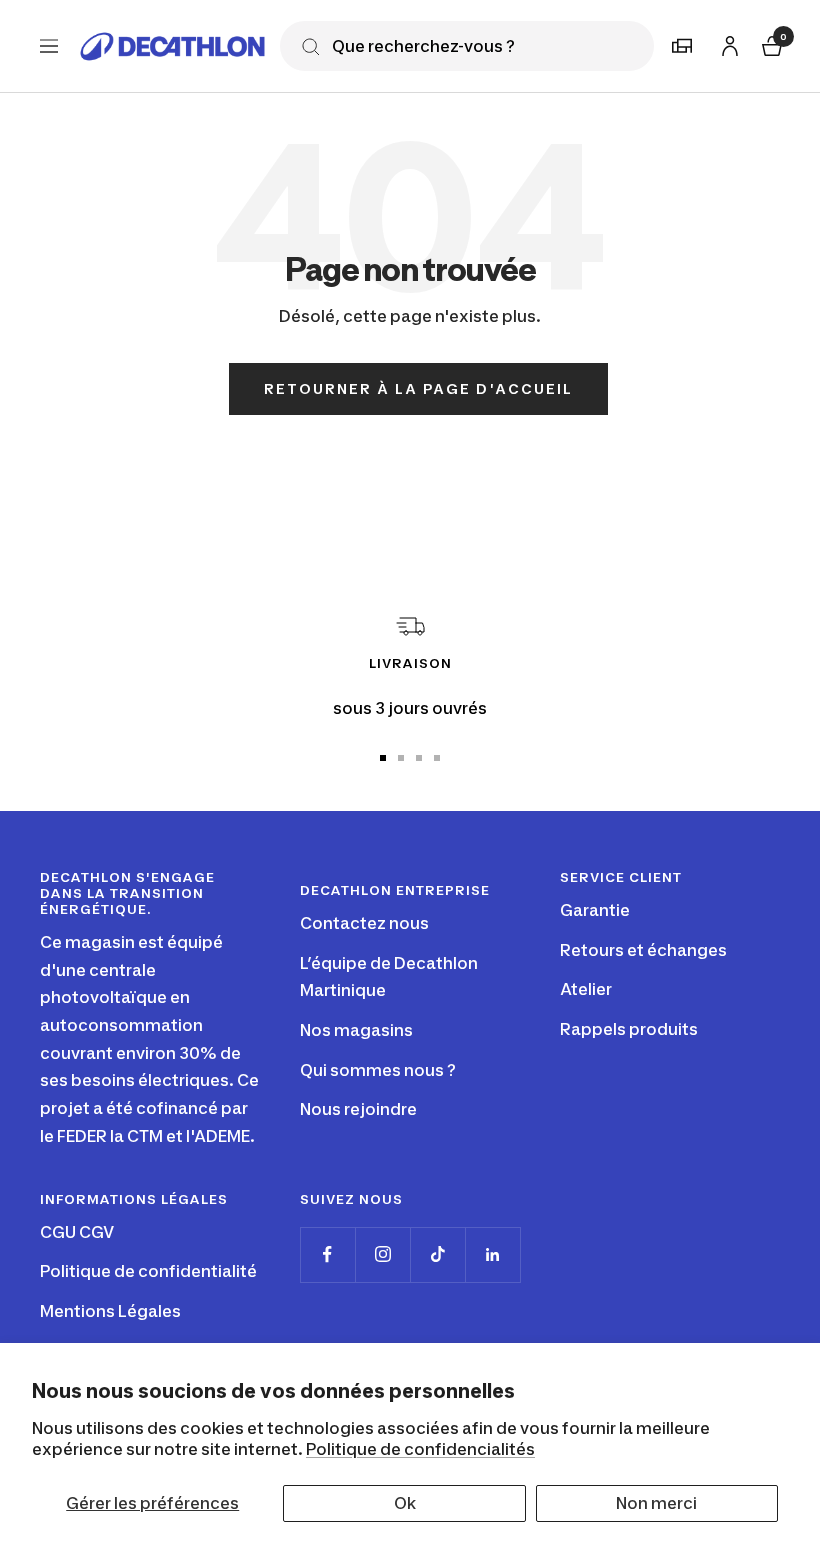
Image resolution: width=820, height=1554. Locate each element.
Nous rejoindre (358, 1109)
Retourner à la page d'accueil (418, 388)
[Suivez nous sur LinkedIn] (492, 1254)
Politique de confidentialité (148, 1271)
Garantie (595, 910)
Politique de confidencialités (420, 1449)
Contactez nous (364, 923)
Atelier (586, 989)
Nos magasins (356, 1030)
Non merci (656, 1503)
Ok (405, 1503)
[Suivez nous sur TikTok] (437, 1254)
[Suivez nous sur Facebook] (327, 1254)
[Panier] (770, 43)
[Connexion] (727, 42)
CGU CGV (77, 1232)
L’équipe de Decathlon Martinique (389, 977)
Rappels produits (629, 1029)
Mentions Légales (110, 1311)
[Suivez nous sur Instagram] (382, 1254)
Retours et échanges (643, 950)
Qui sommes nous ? (378, 1070)
